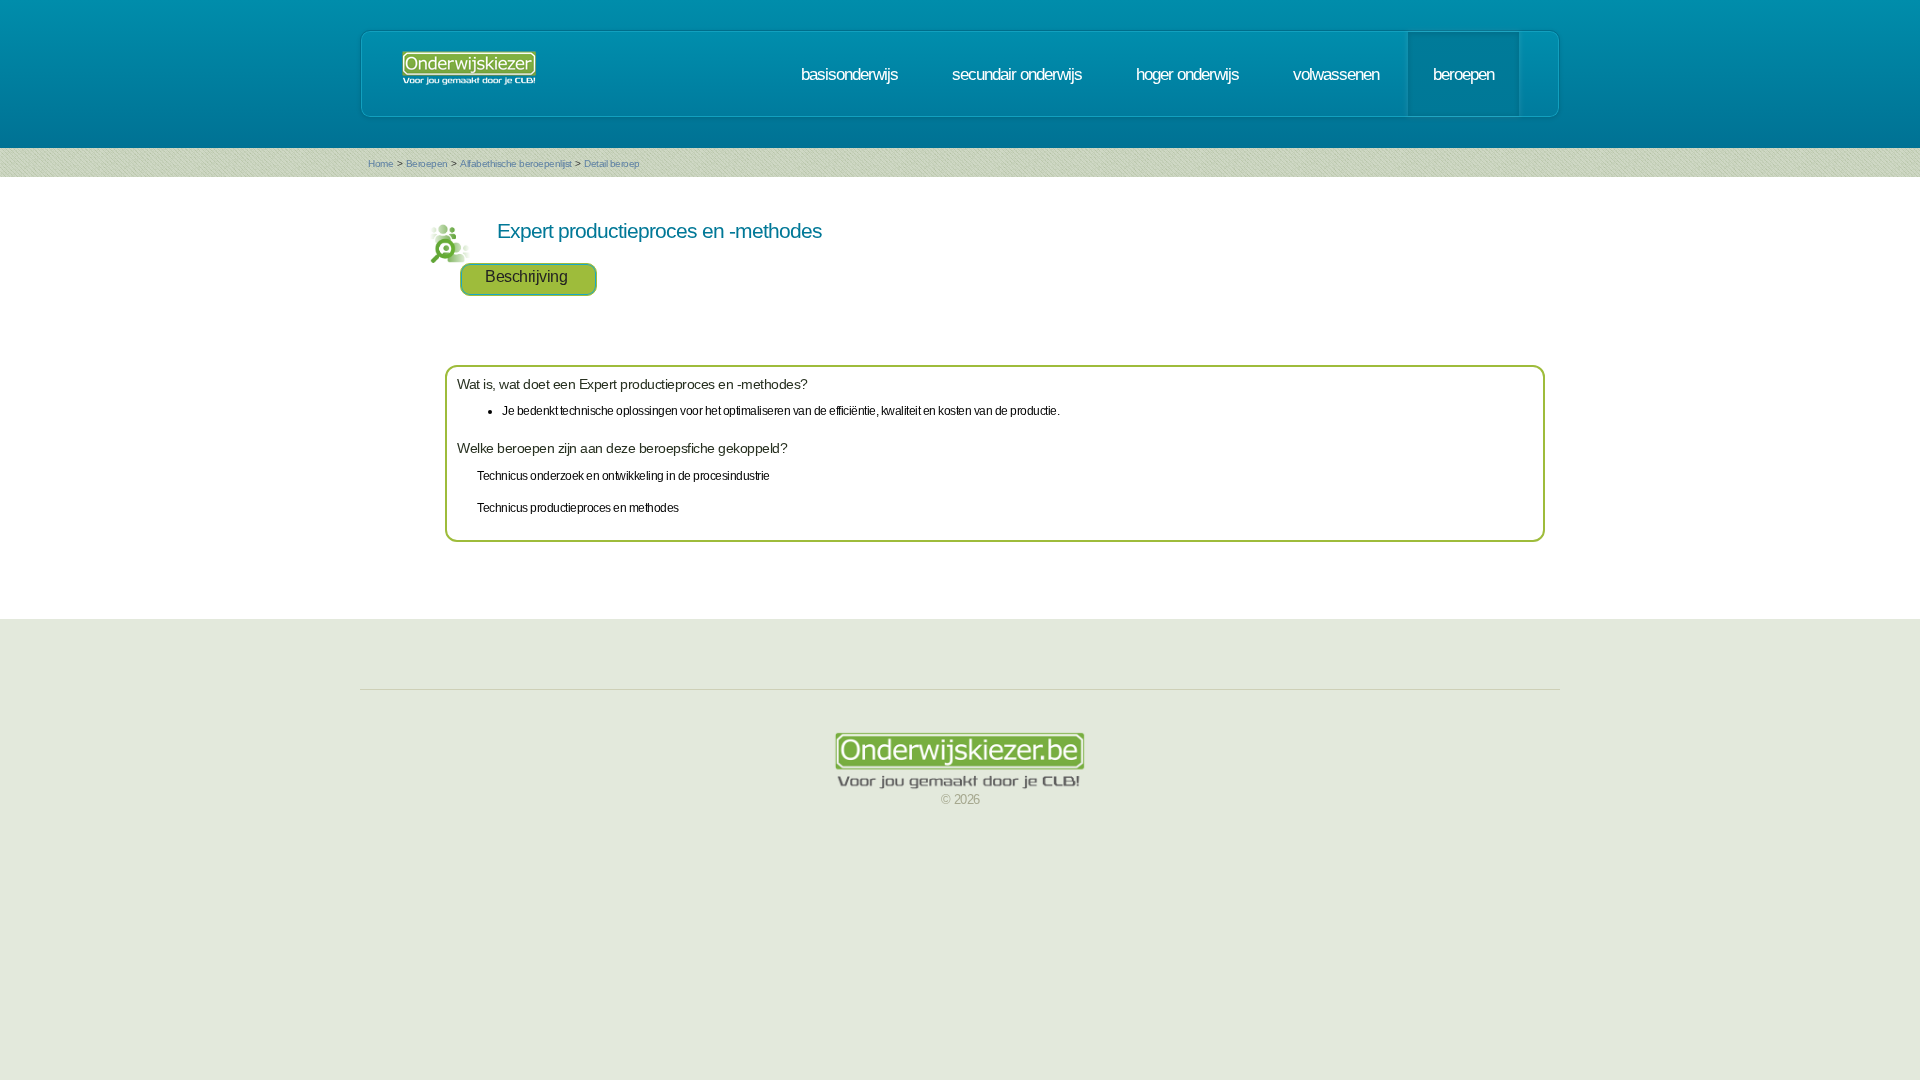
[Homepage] (469, 74)
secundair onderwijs (1017, 74)
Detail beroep (612, 163)
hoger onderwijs (1187, 74)
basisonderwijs (849, 74)
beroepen (1463, 74)
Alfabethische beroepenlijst (516, 163)
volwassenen (1336, 74)
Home (380, 163)
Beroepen (427, 163)
